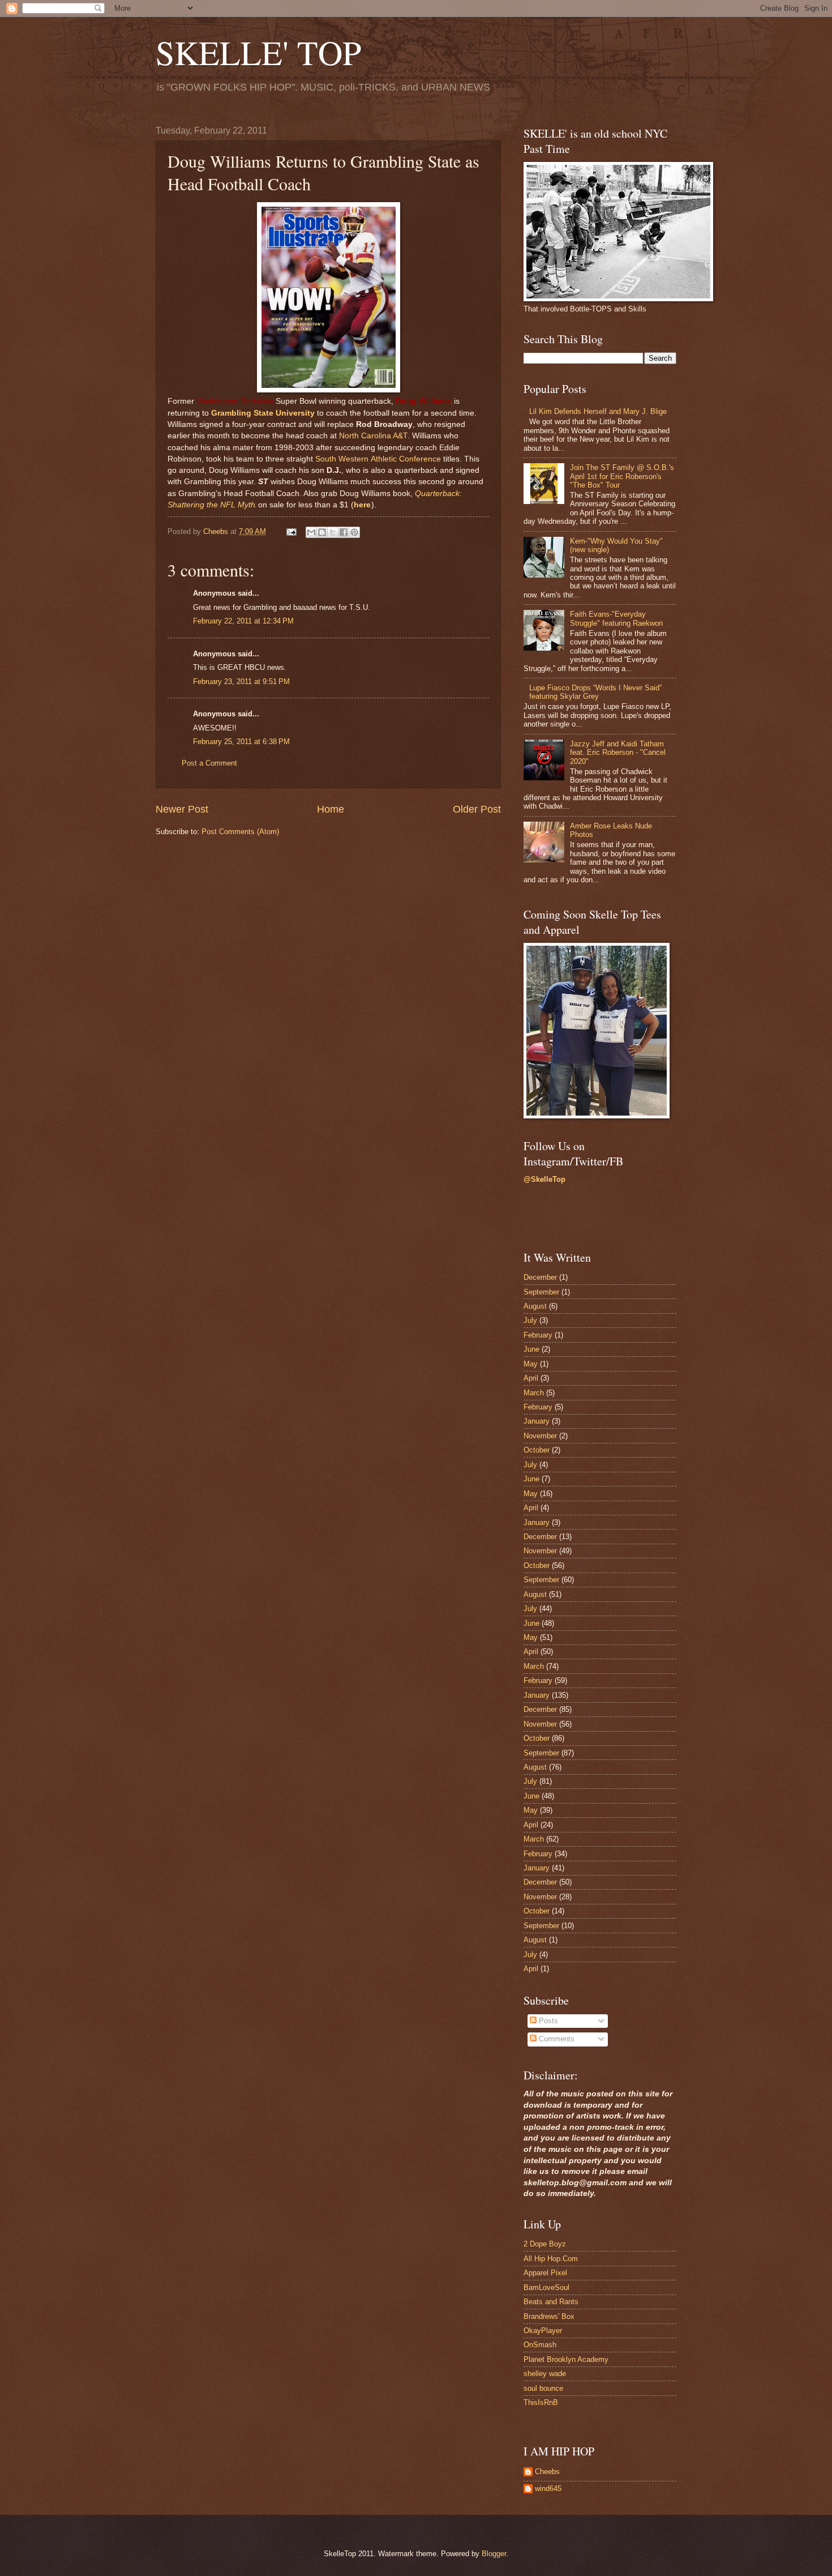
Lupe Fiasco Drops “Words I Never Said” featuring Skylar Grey (595, 692)
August (535, 1306)
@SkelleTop (544, 1179)
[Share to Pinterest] (354, 532)
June (531, 1349)
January (537, 1421)
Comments (556, 2039)
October (537, 1450)
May (531, 1364)
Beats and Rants (551, 2302)
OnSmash (540, 2345)
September (541, 1292)
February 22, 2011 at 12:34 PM (243, 621)
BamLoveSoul (546, 2287)
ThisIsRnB (541, 2402)
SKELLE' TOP (258, 52)
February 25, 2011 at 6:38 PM (241, 742)
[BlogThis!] (322, 532)
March (534, 1393)
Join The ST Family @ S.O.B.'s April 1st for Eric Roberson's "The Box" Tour (622, 476)
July (530, 1320)
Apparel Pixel (545, 2273)
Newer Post (182, 809)
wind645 (548, 2489)
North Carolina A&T (373, 436)
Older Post (477, 809)
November (540, 1436)
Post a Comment (209, 763)
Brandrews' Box (549, 2316)
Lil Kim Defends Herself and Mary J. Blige (598, 411)
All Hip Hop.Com (551, 2259)
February (538, 1335)
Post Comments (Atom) (240, 832)
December (540, 1277)
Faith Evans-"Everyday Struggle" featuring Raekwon (616, 618)
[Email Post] (291, 531)
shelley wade (545, 2374)
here (362, 505)
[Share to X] (333, 532)
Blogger (494, 2554)
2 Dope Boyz (545, 2244)
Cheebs (547, 2472)
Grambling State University (263, 413)
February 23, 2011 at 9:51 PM (241, 682)
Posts (547, 2021)
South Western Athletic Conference (378, 459)
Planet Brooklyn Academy (566, 2359)
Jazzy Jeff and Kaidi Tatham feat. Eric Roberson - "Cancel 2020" (618, 753)
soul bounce (543, 2388)
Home (331, 809)
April (531, 1378)
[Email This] (311, 532)
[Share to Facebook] (344, 532)
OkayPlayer (543, 2331)
